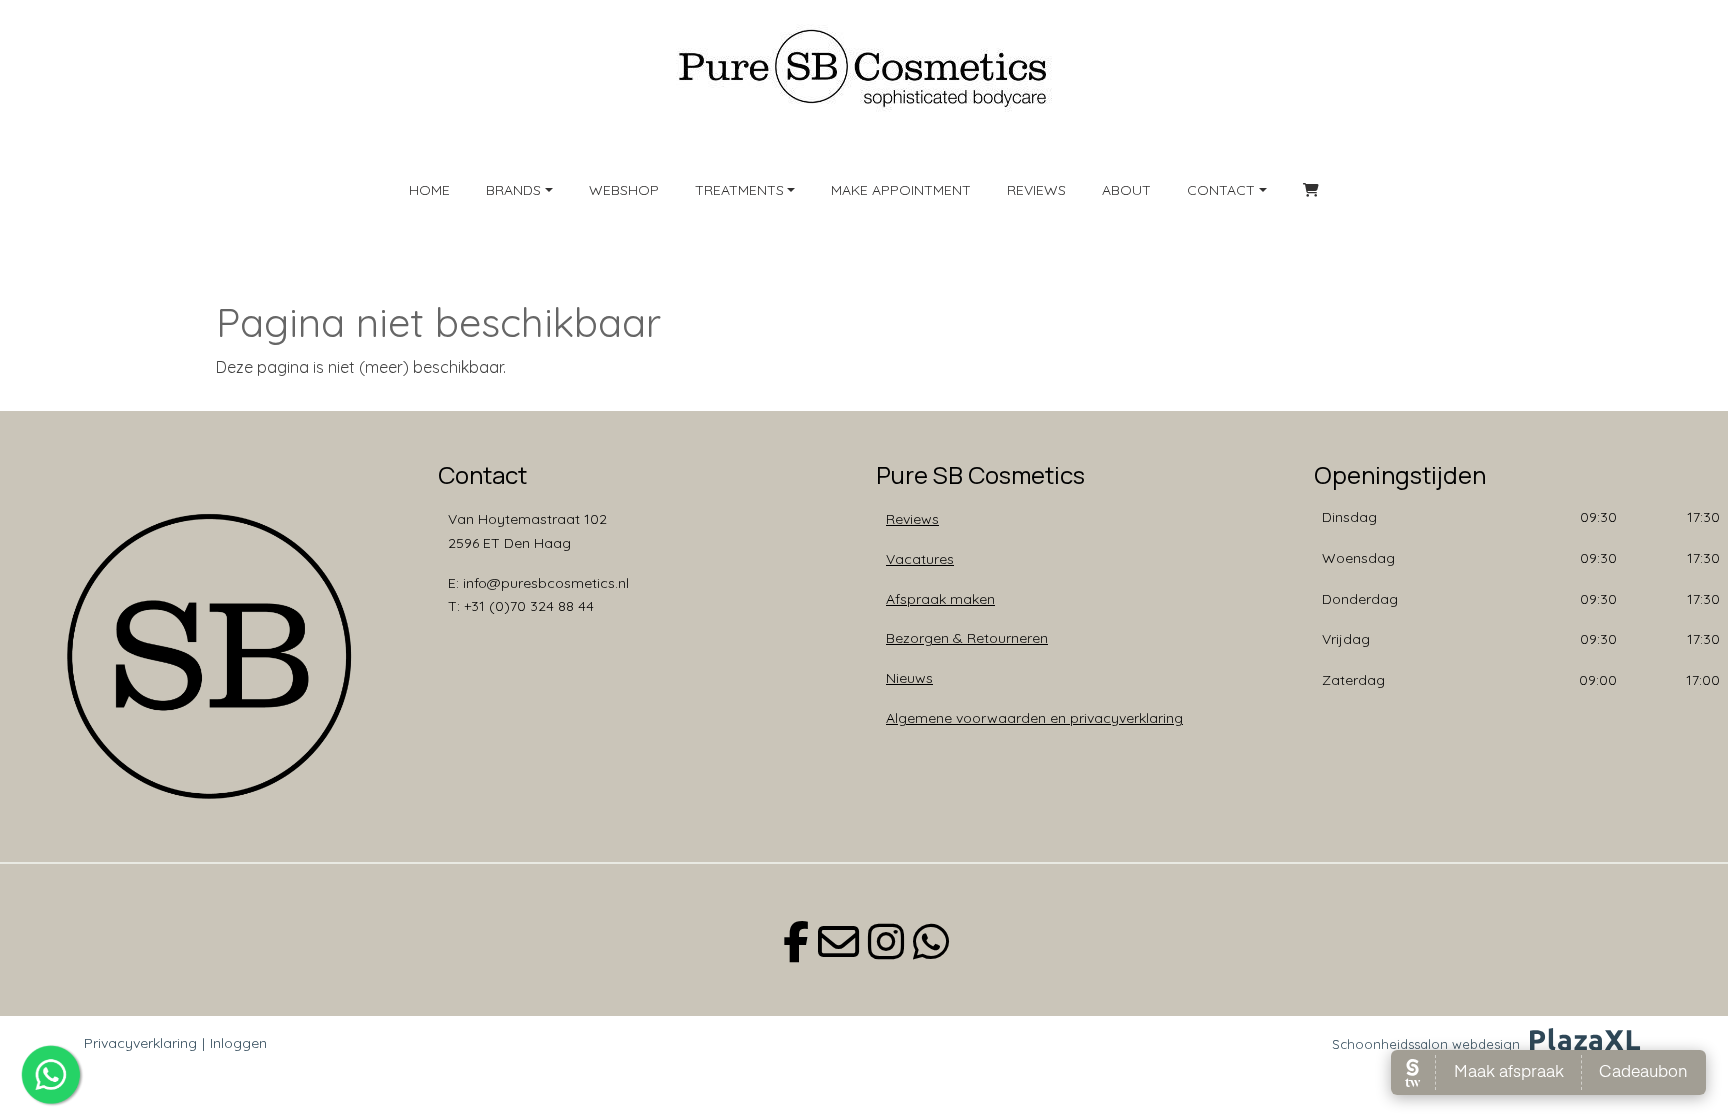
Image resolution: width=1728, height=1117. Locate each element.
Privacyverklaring (140, 1043)
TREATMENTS (739, 190)
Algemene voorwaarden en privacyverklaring (1034, 718)
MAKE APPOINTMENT (901, 190)
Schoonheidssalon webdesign (1426, 1044)
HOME (429, 190)
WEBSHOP (624, 190)
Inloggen (238, 1043)
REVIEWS (1036, 190)
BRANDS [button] (513, 190)
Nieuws (909, 678)
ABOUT (1126, 190)
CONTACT (1221, 190)
